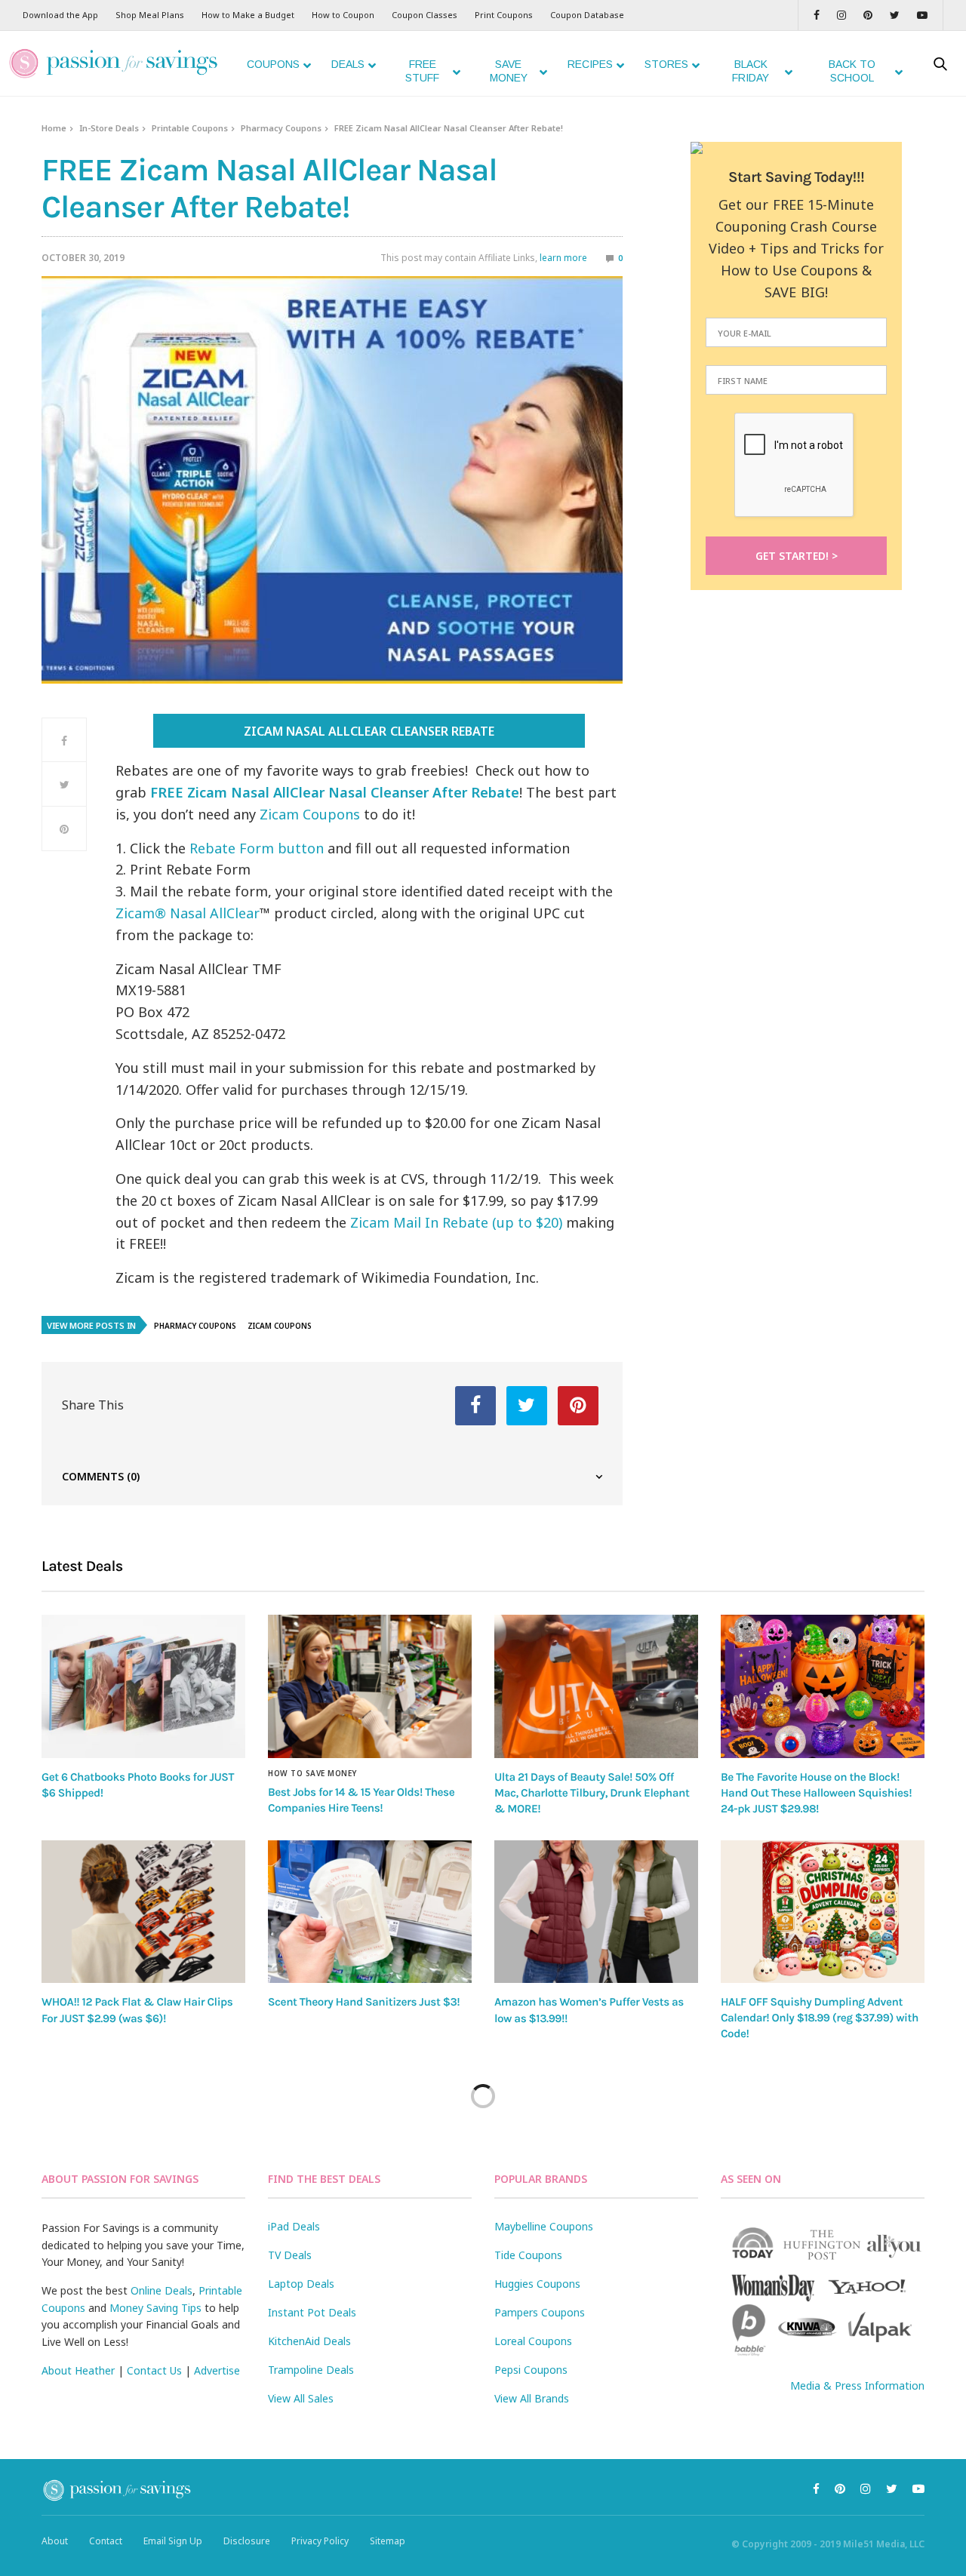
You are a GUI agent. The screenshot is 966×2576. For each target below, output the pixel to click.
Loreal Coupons (533, 2341)
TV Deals (290, 2255)
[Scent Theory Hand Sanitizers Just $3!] (370, 1912)
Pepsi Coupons (531, 2370)
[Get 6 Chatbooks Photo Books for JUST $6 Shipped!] (143, 1686)
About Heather (78, 2370)
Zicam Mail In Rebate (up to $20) (456, 1222)
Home (54, 128)
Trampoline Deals (311, 2370)
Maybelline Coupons (544, 2226)
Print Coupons (504, 15)
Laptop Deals (301, 2284)
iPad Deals (294, 2226)
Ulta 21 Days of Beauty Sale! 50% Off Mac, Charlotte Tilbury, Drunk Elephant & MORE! (592, 1793)
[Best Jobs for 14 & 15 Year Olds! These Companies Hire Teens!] (370, 1686)
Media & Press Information (857, 2385)
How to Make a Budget (248, 15)
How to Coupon (343, 15)
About (55, 2541)
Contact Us (154, 2370)
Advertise (217, 2370)
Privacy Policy (320, 2541)
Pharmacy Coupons (281, 128)
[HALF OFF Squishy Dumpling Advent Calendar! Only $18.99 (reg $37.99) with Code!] (823, 1912)
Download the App (60, 15)
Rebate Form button (257, 848)
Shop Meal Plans (150, 15)
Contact (106, 2541)
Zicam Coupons (310, 814)
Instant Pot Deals (312, 2312)
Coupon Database (587, 15)
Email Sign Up (173, 2541)
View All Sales (301, 2398)
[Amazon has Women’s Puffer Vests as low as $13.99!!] (596, 1912)
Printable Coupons (190, 128)
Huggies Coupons (537, 2284)
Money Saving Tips (155, 2308)
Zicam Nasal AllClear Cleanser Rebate (369, 731)
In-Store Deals (109, 128)
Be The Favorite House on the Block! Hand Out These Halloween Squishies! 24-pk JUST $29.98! (816, 1793)
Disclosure (247, 2541)
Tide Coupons (528, 2255)
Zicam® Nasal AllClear (188, 913)
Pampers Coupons (540, 2312)
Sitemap (388, 2541)
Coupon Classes (425, 15)
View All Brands (532, 2398)
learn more (563, 258)
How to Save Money (312, 1773)
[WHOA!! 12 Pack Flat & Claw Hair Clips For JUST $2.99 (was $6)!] (143, 1912)
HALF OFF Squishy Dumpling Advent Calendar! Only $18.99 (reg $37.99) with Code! (820, 2018)
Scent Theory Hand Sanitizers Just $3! (364, 2002)
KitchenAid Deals (309, 2341)
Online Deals (162, 2290)
